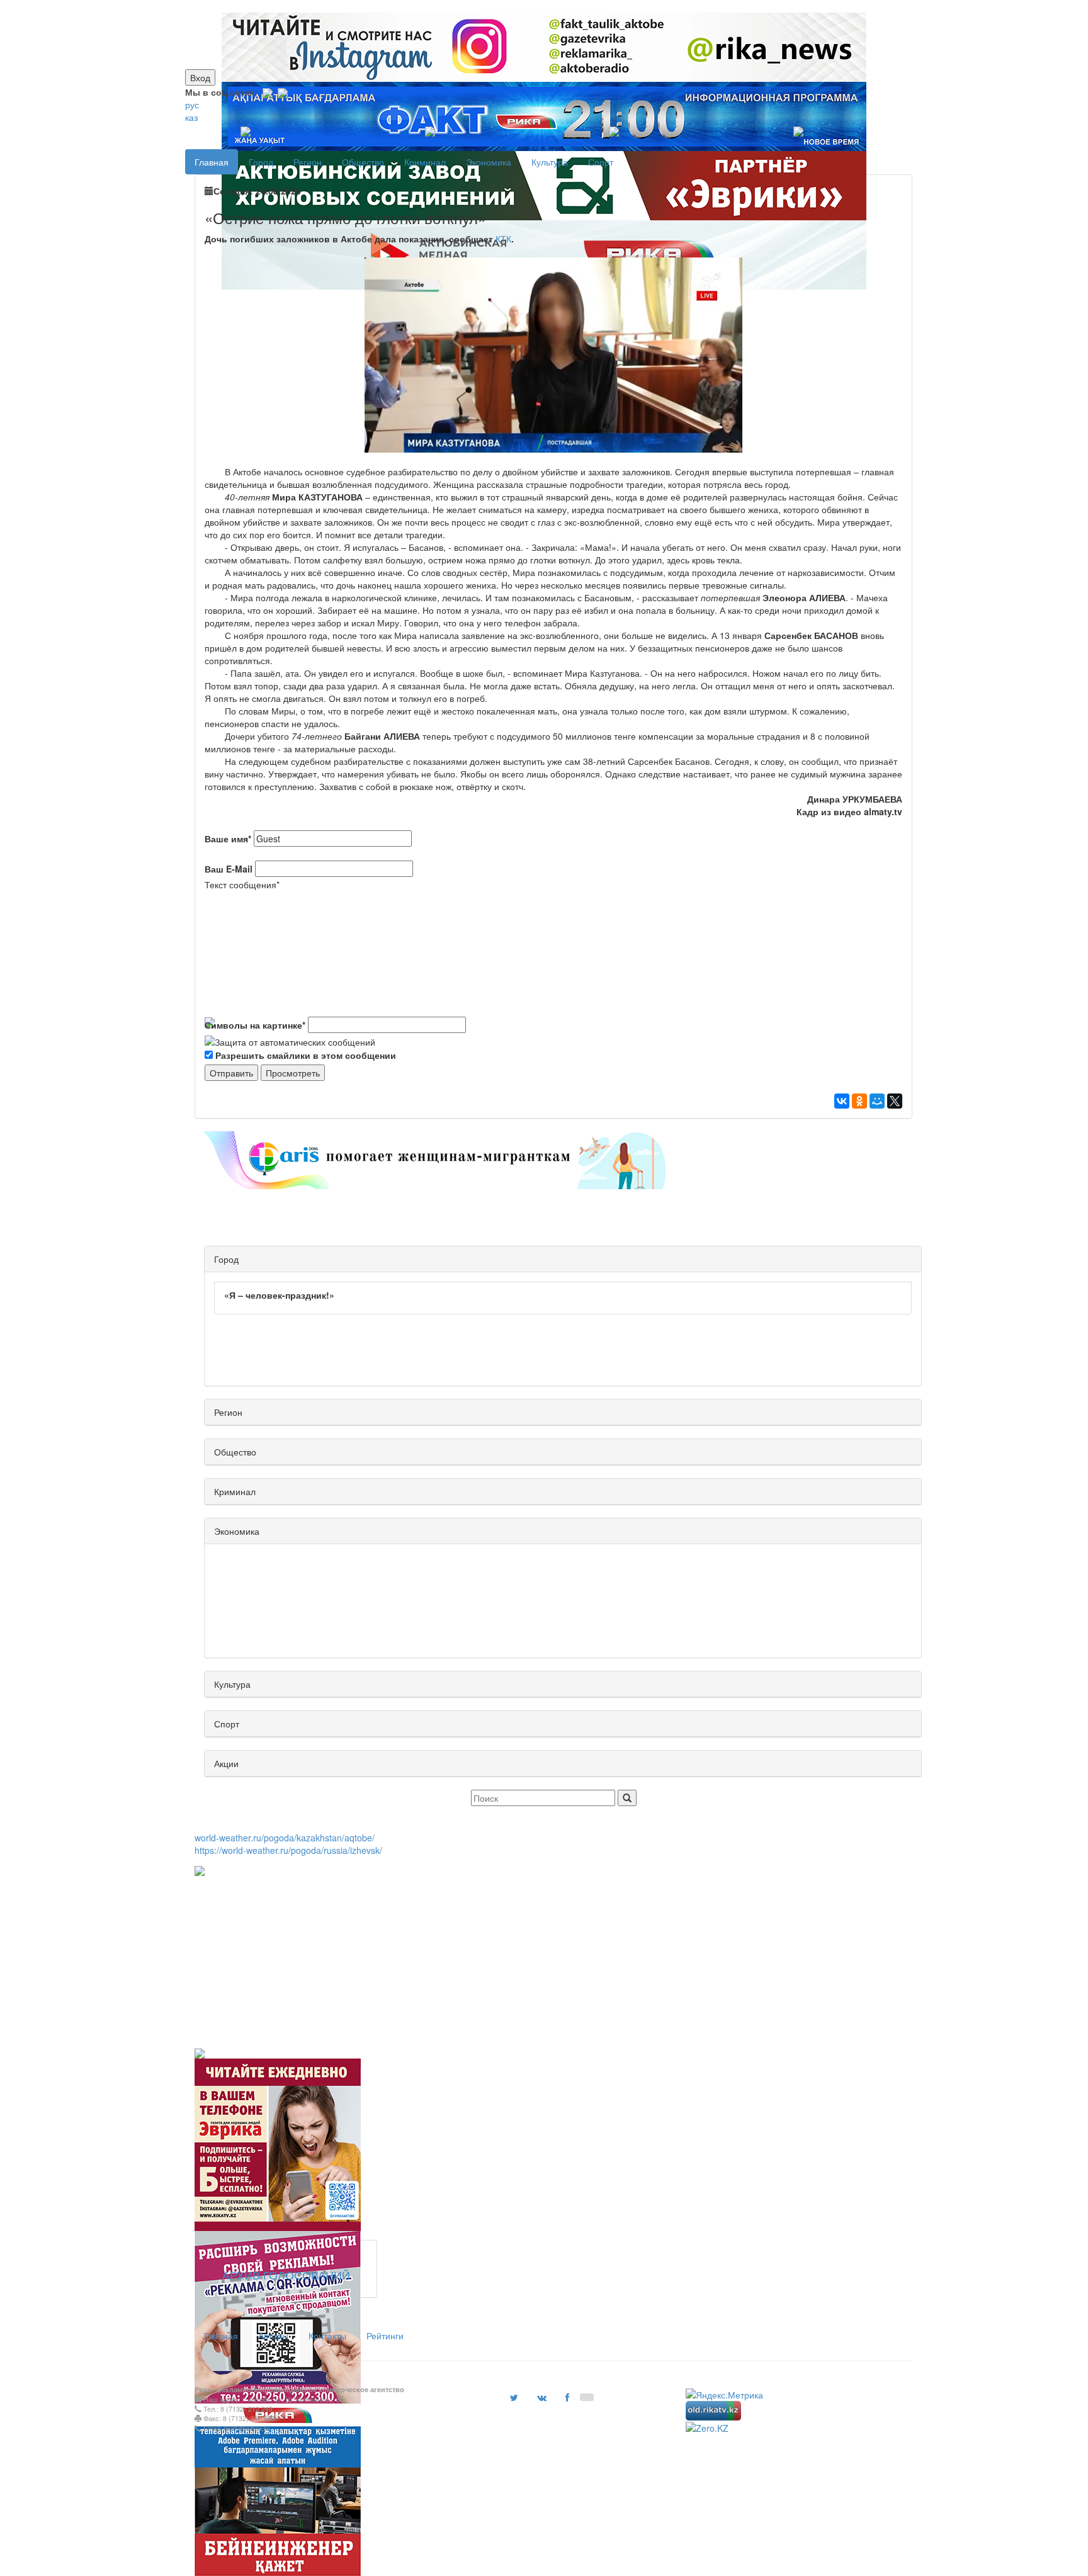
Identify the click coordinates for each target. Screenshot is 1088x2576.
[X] (895, 1101)
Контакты (327, 2336)
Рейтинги (385, 2336)
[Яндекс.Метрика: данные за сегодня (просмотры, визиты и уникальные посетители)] (724, 2395)
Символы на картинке (255, 1025)
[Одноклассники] (859, 1101)
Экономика (489, 162)
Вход (200, 77)
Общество (363, 162)
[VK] (283, 92)
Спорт (601, 162)
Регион (308, 162)
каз (191, 117)
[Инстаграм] (536, 6)
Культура (550, 162)
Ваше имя (228, 839)
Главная (212, 162)
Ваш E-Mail (229, 869)
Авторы (273, 2336)
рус (192, 105)
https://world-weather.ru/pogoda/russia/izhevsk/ (288, 1850)
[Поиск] (627, 1798)
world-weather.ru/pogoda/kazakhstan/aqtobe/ (285, 1838)
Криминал (425, 162)
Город (261, 162)
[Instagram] (268, 92)
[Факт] (541, 6)
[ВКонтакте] (842, 1101)
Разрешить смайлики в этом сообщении (306, 1055)
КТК (503, 239)
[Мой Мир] (877, 1101)
